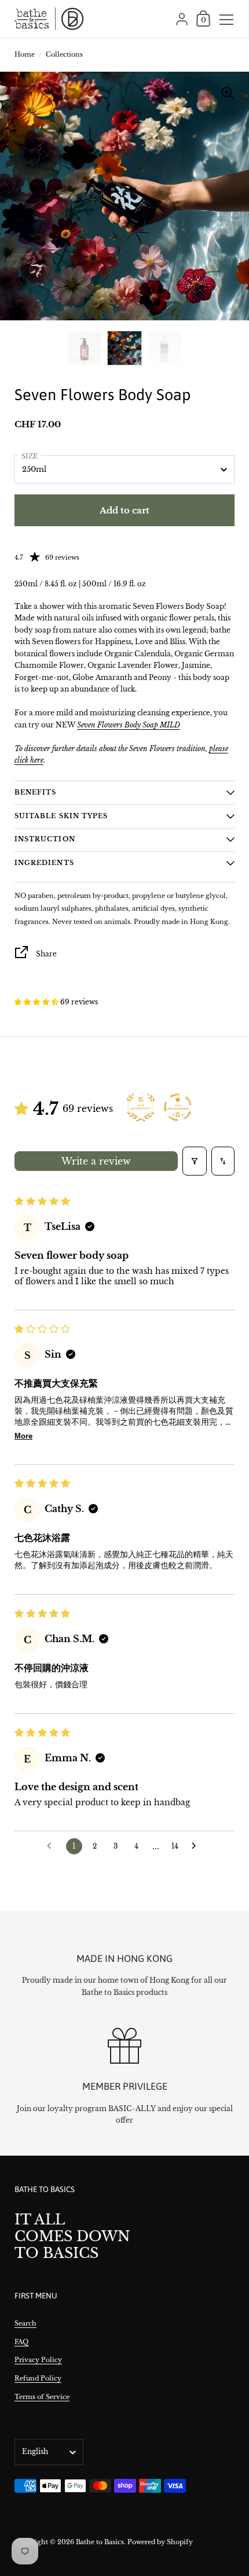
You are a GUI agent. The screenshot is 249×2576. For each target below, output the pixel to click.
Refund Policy (38, 2378)
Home (25, 54)
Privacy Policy (38, 2360)
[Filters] (195, 1161)
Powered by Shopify (160, 2542)
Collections (64, 54)
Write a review (96, 1161)
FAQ (21, 2342)
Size (30, 456)
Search (25, 2323)
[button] (37, 1002)
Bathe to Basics (100, 2542)
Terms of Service (42, 2397)
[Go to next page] (197, 1846)
